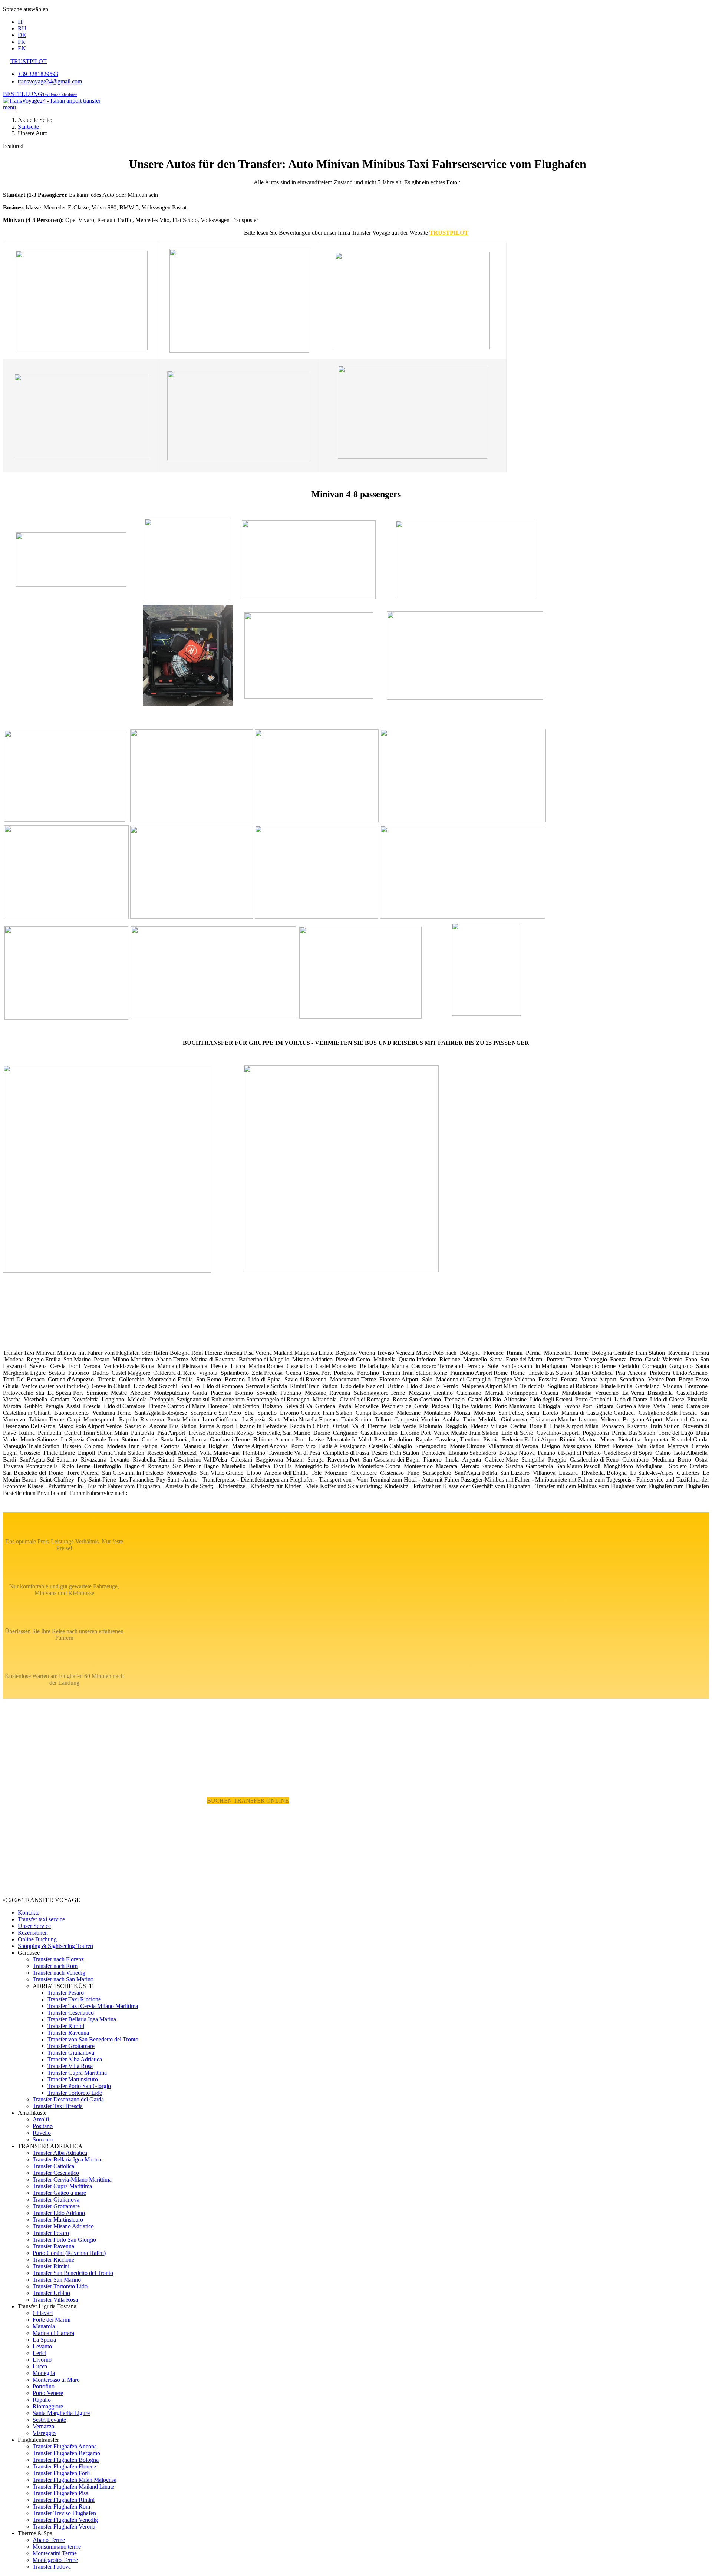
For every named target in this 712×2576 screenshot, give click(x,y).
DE (22, 35)
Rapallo (42, 2400)
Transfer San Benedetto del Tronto (73, 2273)
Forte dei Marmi (52, 2320)
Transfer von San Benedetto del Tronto (93, 2039)
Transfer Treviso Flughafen (64, 2513)
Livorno (42, 2360)
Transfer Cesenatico (71, 2013)
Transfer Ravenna (68, 2033)
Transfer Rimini (66, 2026)
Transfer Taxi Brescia (58, 2106)
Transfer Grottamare (71, 2046)
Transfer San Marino (57, 2280)
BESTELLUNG (23, 94)
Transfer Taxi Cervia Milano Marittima (93, 2006)
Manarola (44, 2326)
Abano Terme (49, 2540)
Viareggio (44, 2433)
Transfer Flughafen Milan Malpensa (75, 2480)
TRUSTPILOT (449, 233)
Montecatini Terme (55, 2553)
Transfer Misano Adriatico (63, 2226)
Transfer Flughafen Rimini (64, 2500)
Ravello (42, 2133)
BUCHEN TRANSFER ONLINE (248, 1801)
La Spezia (44, 2340)
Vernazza (43, 2426)
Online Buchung (37, 1939)
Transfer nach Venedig (59, 1973)
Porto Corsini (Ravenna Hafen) (69, 2253)
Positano (43, 2126)
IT (21, 22)
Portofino (44, 2386)
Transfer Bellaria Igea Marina (82, 2019)
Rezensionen (33, 1933)
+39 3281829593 (38, 74)
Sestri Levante (49, 2420)
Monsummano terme (57, 2547)
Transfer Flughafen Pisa (60, 2493)
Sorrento (43, 2139)
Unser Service (34, 1926)
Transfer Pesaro (66, 1993)
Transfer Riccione (53, 2260)
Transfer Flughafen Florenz (65, 2466)
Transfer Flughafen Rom (61, 2506)
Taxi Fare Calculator (60, 95)
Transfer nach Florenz (58, 1959)
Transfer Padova (52, 2567)
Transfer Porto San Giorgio (79, 2086)
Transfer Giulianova (71, 2053)
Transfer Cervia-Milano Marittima (72, 2179)
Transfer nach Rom (55, 1966)
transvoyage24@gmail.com (50, 81)
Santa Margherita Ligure (61, 2413)
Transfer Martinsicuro (73, 2079)
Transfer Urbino (51, 2293)
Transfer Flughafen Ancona (65, 2446)
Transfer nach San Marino (63, 1979)
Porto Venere (48, 2393)
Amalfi (41, 2119)
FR (22, 42)
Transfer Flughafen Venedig (65, 2520)
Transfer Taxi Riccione (74, 1999)
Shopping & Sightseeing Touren (55, 1946)
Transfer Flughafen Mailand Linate (73, 2486)
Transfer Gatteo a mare (59, 2193)
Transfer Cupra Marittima (77, 2073)
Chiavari (43, 2313)
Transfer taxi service (41, 1919)
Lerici (39, 2353)
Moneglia (44, 2373)
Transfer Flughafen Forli (61, 2473)
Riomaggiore (48, 2406)
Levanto (42, 2346)
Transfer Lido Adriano (59, 2213)
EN (22, 48)
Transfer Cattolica (53, 2166)
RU (22, 28)
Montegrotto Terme (55, 2560)
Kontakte (29, 1913)
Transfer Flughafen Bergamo (66, 2453)
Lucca (40, 2366)
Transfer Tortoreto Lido (75, 2093)
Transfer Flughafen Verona (64, 2527)
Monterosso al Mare (56, 2380)
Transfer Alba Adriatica (75, 2059)
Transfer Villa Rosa (70, 2066)
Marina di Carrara (53, 2333)
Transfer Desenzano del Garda (68, 2099)
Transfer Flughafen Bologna (66, 2460)
